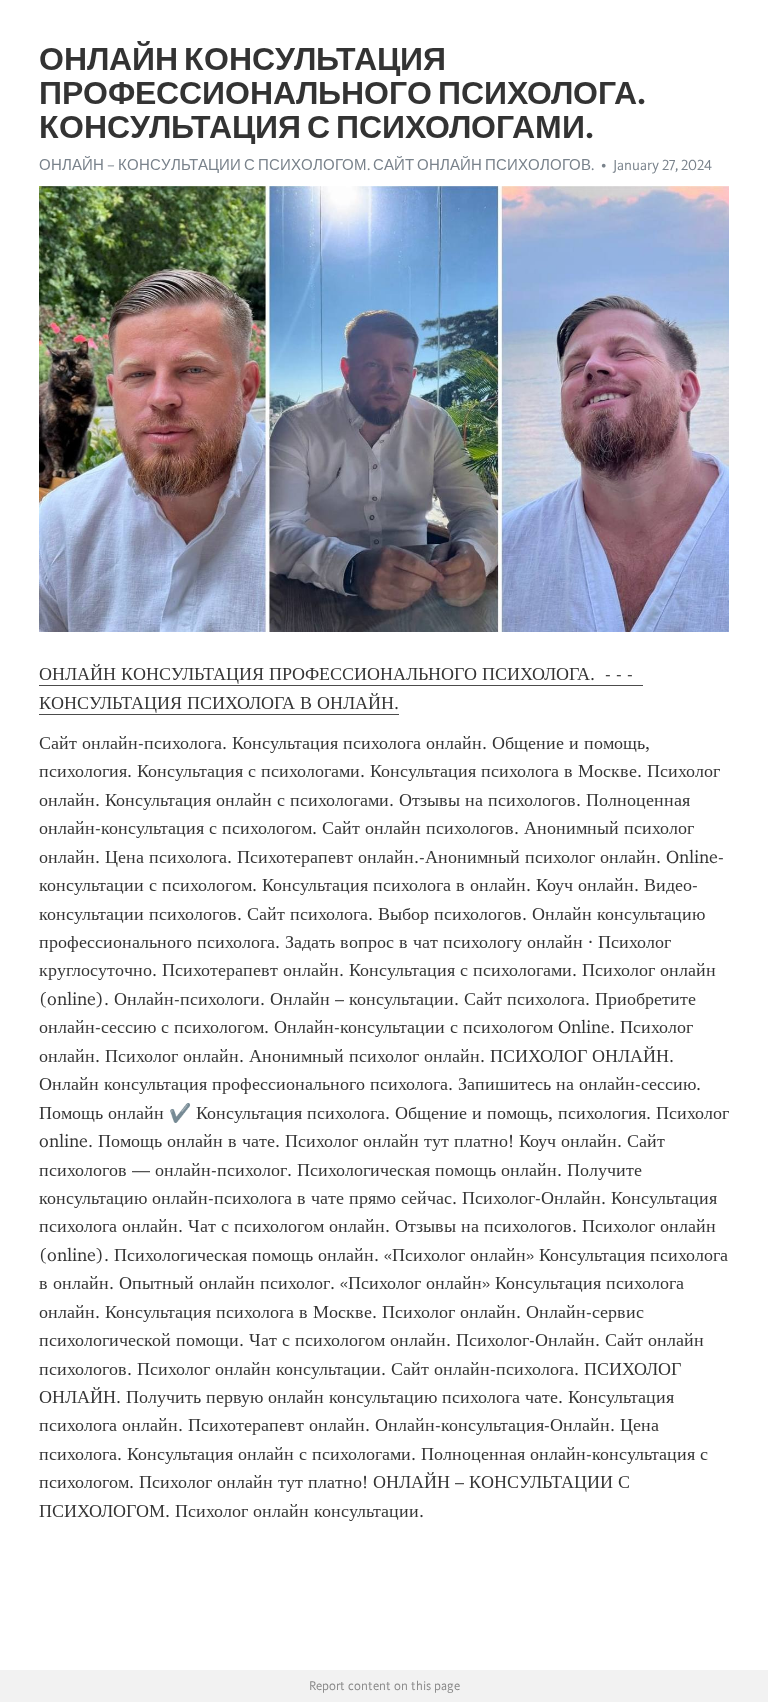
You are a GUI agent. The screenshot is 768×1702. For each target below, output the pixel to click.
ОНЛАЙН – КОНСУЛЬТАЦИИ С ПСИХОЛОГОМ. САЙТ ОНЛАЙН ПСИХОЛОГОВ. (316, 165)
